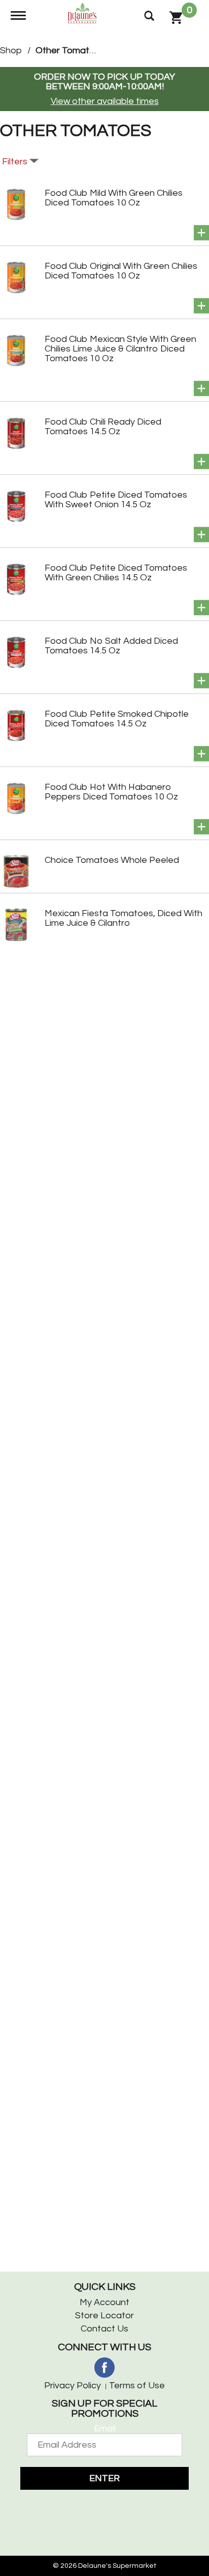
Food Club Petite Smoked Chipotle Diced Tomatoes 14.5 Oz (117, 719)
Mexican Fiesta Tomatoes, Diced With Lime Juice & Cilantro (124, 918)
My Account (104, 2302)
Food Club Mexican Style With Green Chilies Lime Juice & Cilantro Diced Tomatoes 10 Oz (120, 349)
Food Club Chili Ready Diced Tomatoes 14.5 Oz (103, 427)
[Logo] (83, 12)
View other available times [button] (105, 101)
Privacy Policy (73, 2386)
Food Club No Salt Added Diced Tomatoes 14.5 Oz (111, 646)
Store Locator (104, 2316)
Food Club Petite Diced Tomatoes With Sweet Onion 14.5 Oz (116, 500)
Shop (11, 50)
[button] (201, 233)
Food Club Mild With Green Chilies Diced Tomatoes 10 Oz (114, 198)
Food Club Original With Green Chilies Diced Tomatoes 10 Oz (121, 271)
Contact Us (104, 2329)
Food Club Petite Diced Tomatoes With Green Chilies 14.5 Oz (116, 573)
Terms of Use (137, 2386)
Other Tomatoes (70, 50)
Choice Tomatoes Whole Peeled (112, 860)
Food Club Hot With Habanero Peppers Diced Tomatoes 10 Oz (111, 792)
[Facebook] (104, 2368)
